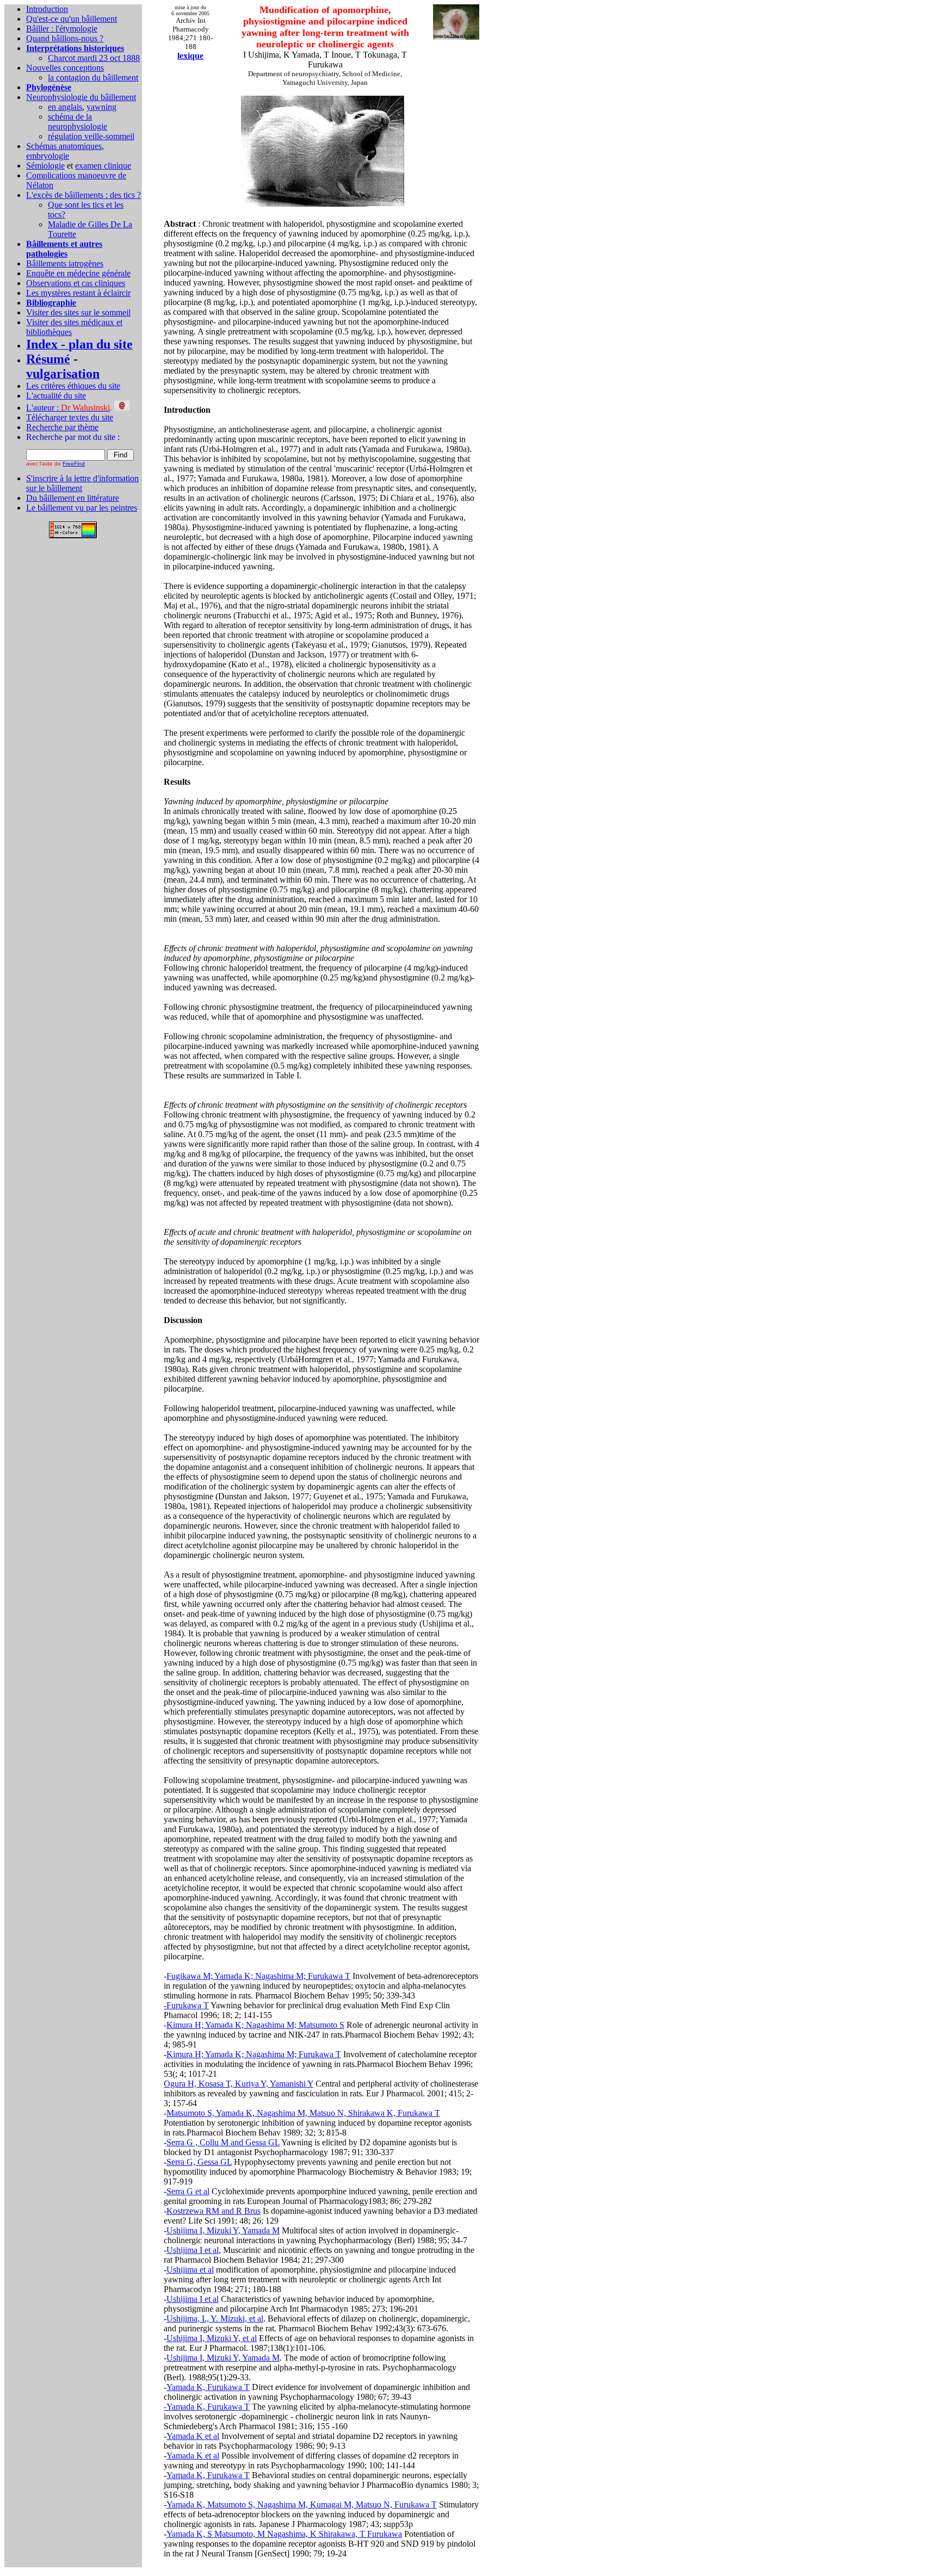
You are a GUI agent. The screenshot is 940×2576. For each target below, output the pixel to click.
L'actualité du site (56, 396)
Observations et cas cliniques (76, 283)
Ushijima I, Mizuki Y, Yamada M (223, 2230)
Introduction (47, 9)
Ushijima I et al (193, 2250)
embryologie (48, 156)
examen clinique (103, 166)
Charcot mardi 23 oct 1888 (94, 58)
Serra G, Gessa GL (199, 2162)
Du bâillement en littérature (73, 498)
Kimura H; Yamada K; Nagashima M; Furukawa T (254, 2054)
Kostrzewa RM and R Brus (214, 2211)
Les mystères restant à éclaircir (78, 293)
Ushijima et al (190, 2270)
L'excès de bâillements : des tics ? (84, 195)
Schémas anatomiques (64, 146)
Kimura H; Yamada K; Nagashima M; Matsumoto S (255, 2025)
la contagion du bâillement (93, 77)
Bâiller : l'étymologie (62, 29)
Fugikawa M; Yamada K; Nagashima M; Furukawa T (258, 1976)
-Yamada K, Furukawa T (207, 2407)
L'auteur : (68, 408)
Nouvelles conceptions (65, 68)
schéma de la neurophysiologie (78, 122)
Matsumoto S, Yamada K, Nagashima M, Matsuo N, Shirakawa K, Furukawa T (303, 2113)
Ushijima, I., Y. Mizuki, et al (215, 2319)
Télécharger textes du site (70, 417)
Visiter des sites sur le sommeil (78, 312)
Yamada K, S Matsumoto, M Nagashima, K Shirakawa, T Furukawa (284, 2534)
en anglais (65, 107)
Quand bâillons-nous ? (65, 38)
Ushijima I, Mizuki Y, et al (212, 2338)
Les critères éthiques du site (73, 386)
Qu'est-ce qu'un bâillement (72, 19)
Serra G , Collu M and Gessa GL (223, 2142)
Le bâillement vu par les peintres (82, 508)
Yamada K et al (193, 2436)
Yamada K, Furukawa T (208, 2387)
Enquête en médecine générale (78, 273)
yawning (101, 107)
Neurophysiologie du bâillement (81, 97)
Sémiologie (45, 166)
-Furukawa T (186, 2005)
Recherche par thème (62, 427)
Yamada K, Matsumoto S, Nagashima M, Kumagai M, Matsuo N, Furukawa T (302, 2504)
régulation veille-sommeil (91, 136)
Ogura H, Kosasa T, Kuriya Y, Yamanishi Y (239, 2084)
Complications (52, 175)
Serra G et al (188, 2191)
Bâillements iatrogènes (65, 263)
